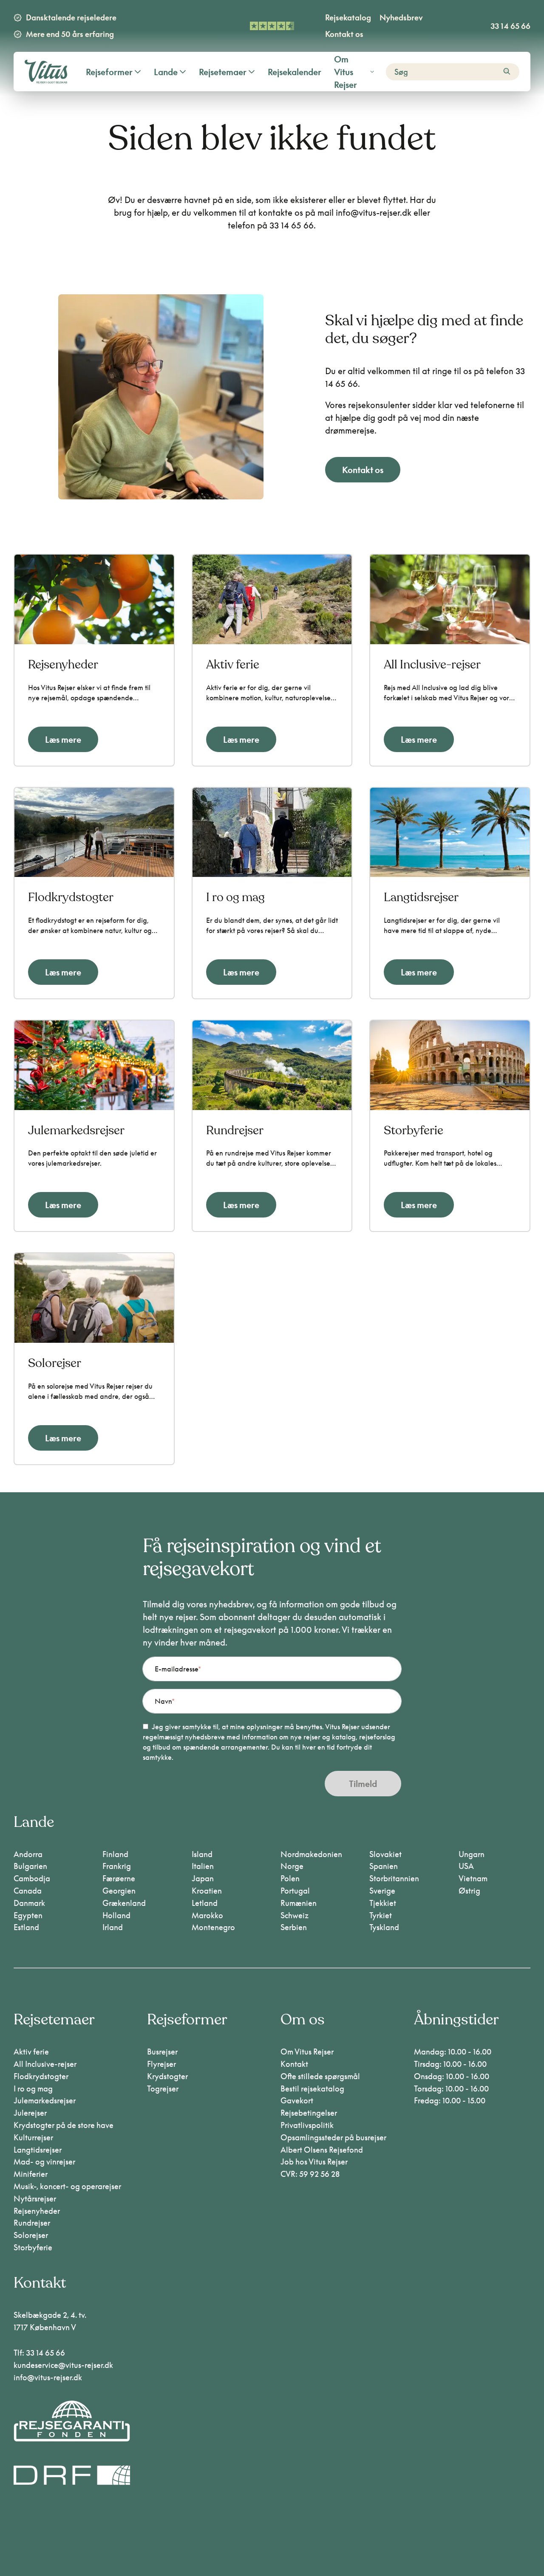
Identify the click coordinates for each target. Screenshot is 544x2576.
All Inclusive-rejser (45, 2064)
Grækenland (124, 1903)
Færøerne (119, 1878)
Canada (28, 1891)
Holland (116, 1915)
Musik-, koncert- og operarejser (67, 2186)
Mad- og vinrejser (44, 2162)
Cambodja (32, 1878)
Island (202, 1854)
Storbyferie (33, 2247)
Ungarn (472, 1854)
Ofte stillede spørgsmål (320, 2076)
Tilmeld (363, 1784)
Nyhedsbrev (401, 17)
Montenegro (213, 1927)
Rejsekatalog (348, 17)
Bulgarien (30, 1866)
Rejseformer (109, 72)
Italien (203, 1866)
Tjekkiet (383, 1903)
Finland (115, 1854)
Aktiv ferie (31, 2052)
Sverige (382, 1891)
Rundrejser (32, 2223)
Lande (166, 72)
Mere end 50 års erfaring (70, 34)
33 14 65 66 (510, 26)
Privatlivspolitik (307, 2125)
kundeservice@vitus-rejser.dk (63, 2365)
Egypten (28, 1915)
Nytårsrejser (35, 2198)
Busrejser (162, 2052)
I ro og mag (33, 2088)
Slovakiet (385, 1854)
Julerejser (30, 2113)
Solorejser (31, 2235)
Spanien (384, 1866)
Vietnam (473, 1878)
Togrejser (163, 2088)
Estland (26, 1927)
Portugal (295, 1891)
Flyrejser (161, 2064)
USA (466, 1866)
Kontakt (294, 2064)
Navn (163, 1701)
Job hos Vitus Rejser (314, 2162)
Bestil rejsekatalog (312, 2088)
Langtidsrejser (38, 2150)
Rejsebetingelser (309, 2113)
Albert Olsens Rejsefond (322, 2150)
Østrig (469, 1891)
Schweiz (295, 1915)
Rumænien (299, 1903)
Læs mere (63, 739)
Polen (290, 1878)
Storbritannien (394, 1878)
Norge (292, 1866)
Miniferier (31, 2174)
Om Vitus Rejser (346, 72)
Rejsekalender (295, 72)
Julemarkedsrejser (45, 2100)
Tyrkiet (381, 1915)
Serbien (294, 1927)
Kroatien (207, 1891)
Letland (205, 1903)
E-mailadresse (176, 1669)
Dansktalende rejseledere (71, 17)
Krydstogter (167, 2076)
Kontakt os (344, 34)
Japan (203, 1878)
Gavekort (297, 2100)
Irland (113, 1927)
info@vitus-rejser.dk (48, 2377)
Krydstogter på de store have (64, 2125)
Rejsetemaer (223, 72)
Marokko (207, 1915)
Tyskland (384, 1927)
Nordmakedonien (311, 1854)
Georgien (119, 1891)
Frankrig (117, 1866)
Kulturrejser (33, 2137)
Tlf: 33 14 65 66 (39, 2353)
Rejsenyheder (37, 2211)
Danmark (29, 1903)
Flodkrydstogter (41, 2076)
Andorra (28, 1854)
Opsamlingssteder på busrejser (333, 2137)
